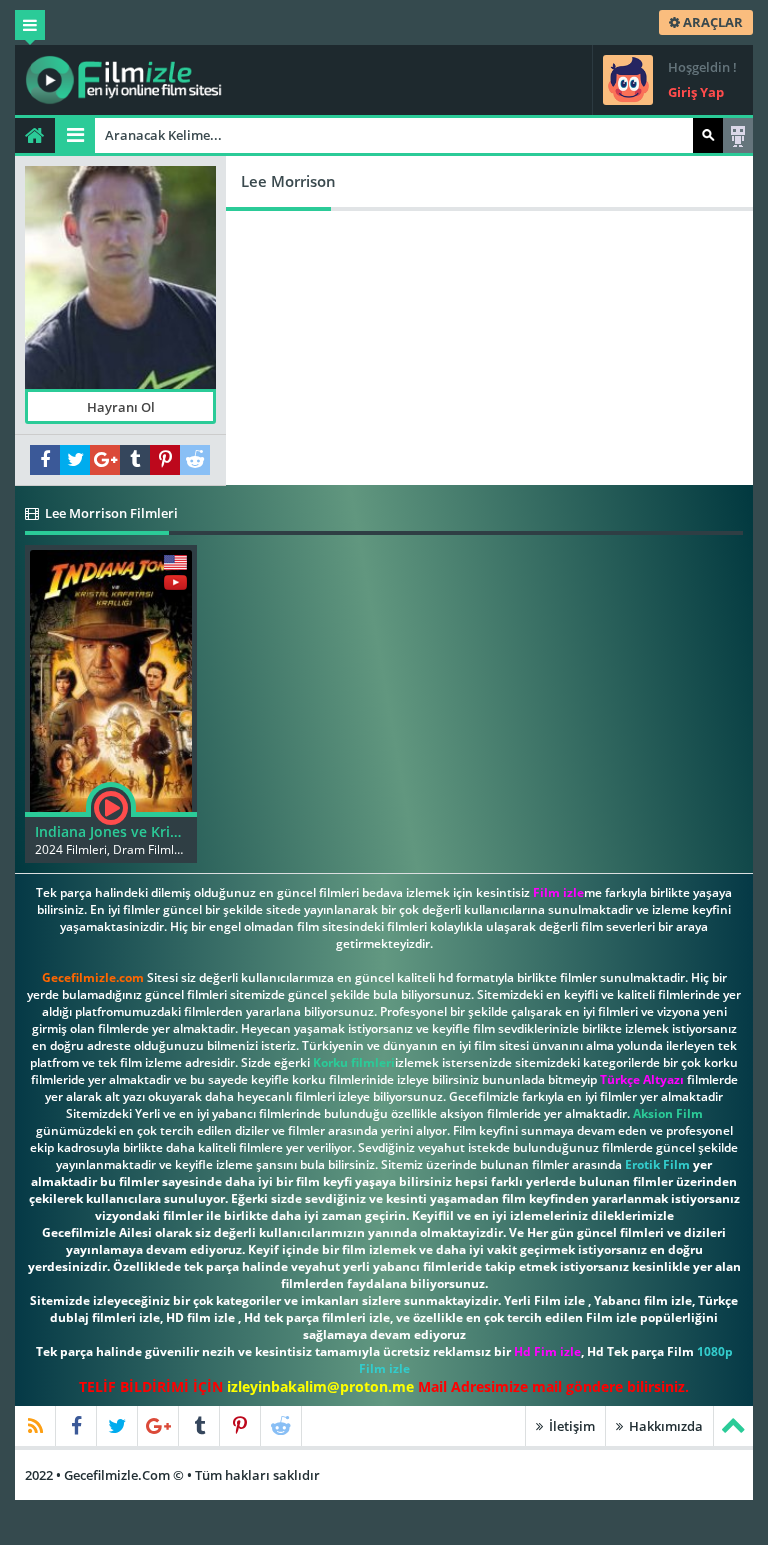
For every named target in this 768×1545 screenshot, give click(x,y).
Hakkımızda (664, 1426)
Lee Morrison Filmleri (110, 513)
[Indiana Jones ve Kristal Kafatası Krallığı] (111, 678)
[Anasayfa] (35, 135)
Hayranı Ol (121, 407)
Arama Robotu (738, 135)
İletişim (570, 1426)
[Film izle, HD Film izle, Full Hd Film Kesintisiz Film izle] (124, 80)
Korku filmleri (354, 1062)
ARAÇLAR (711, 22)
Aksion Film (668, 1113)
